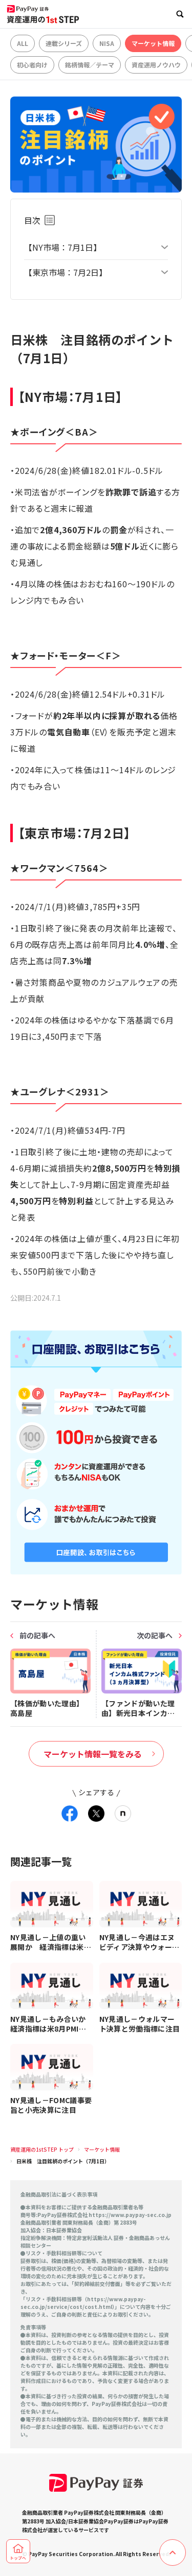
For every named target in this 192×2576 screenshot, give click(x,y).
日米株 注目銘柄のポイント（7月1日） (63, 2161)
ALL (23, 43)
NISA (107, 43)
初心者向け (32, 65)
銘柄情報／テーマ (90, 65)
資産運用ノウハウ (156, 65)
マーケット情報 (153, 43)
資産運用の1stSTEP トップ (42, 2149)
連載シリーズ (64, 43)
